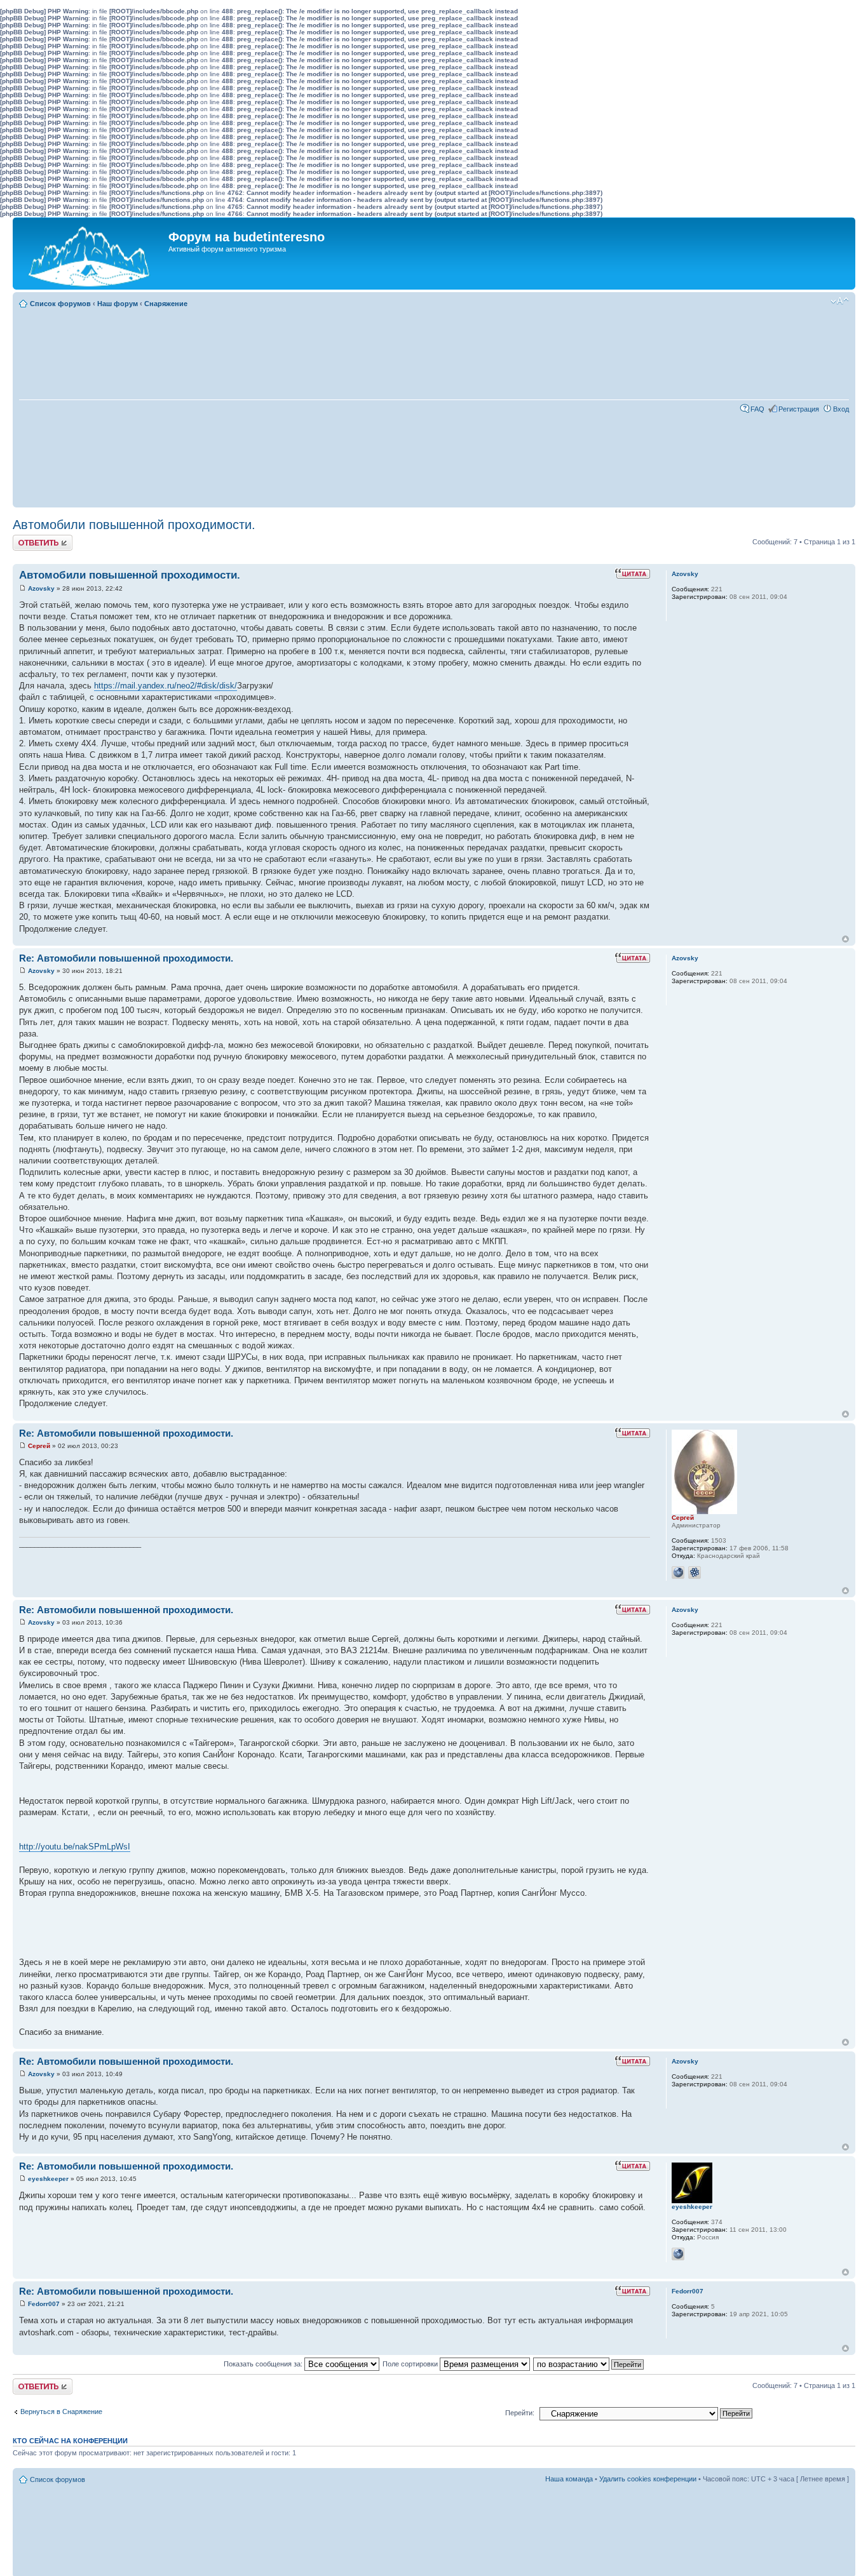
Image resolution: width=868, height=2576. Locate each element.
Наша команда (569, 2479)
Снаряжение (166, 304)
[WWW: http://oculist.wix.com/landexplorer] (678, 2254)
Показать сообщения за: (264, 2364)
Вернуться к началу (845, 939)
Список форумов (60, 304)
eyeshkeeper (48, 2179)
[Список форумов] (92, 253)
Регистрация (799, 409)
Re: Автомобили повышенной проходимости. (126, 958)
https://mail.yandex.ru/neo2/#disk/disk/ (166, 686)
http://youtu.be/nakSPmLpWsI (75, 1847)
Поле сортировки (411, 2364)
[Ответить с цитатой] (632, 574)
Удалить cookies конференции (648, 2479)
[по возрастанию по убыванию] (589, 2364)
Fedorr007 (44, 2304)
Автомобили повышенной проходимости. (134, 525)
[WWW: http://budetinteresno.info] (678, 1573)
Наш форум (118, 304)
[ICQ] (695, 1573)
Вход (841, 409)
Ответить (28, 539)
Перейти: (520, 2413)
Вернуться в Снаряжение (61, 2412)
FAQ (757, 409)
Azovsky (41, 588)
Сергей (39, 1446)
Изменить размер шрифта (840, 301)
